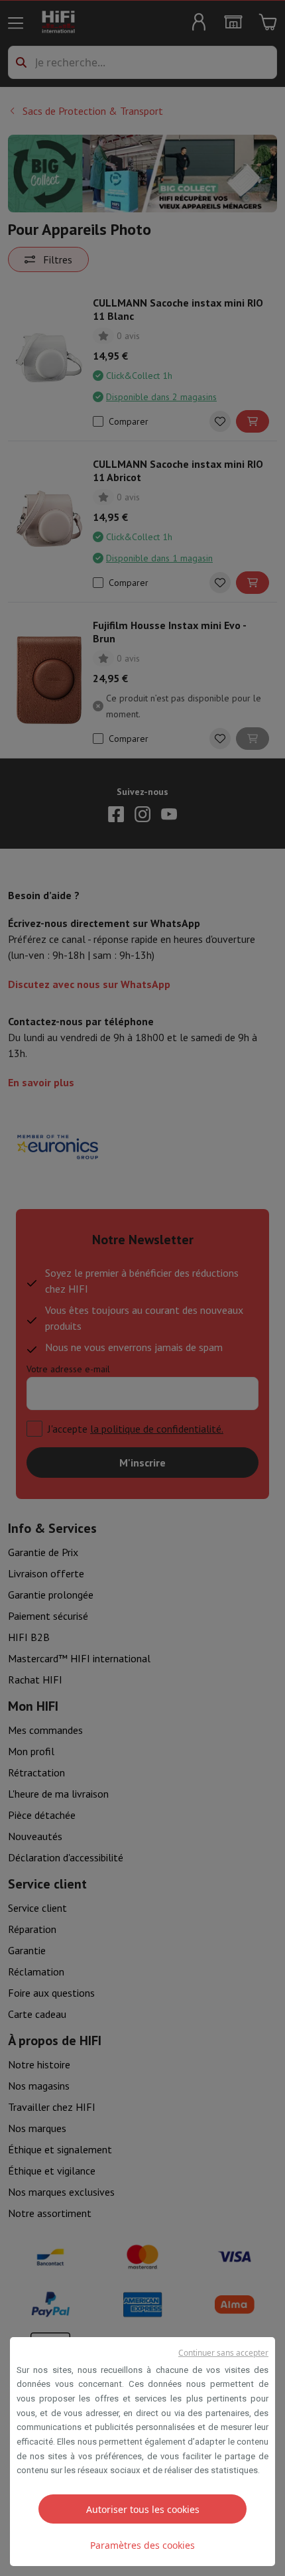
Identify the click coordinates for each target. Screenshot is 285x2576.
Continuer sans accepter (223, 2353)
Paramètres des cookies (142, 2545)
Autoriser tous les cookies (143, 2509)
